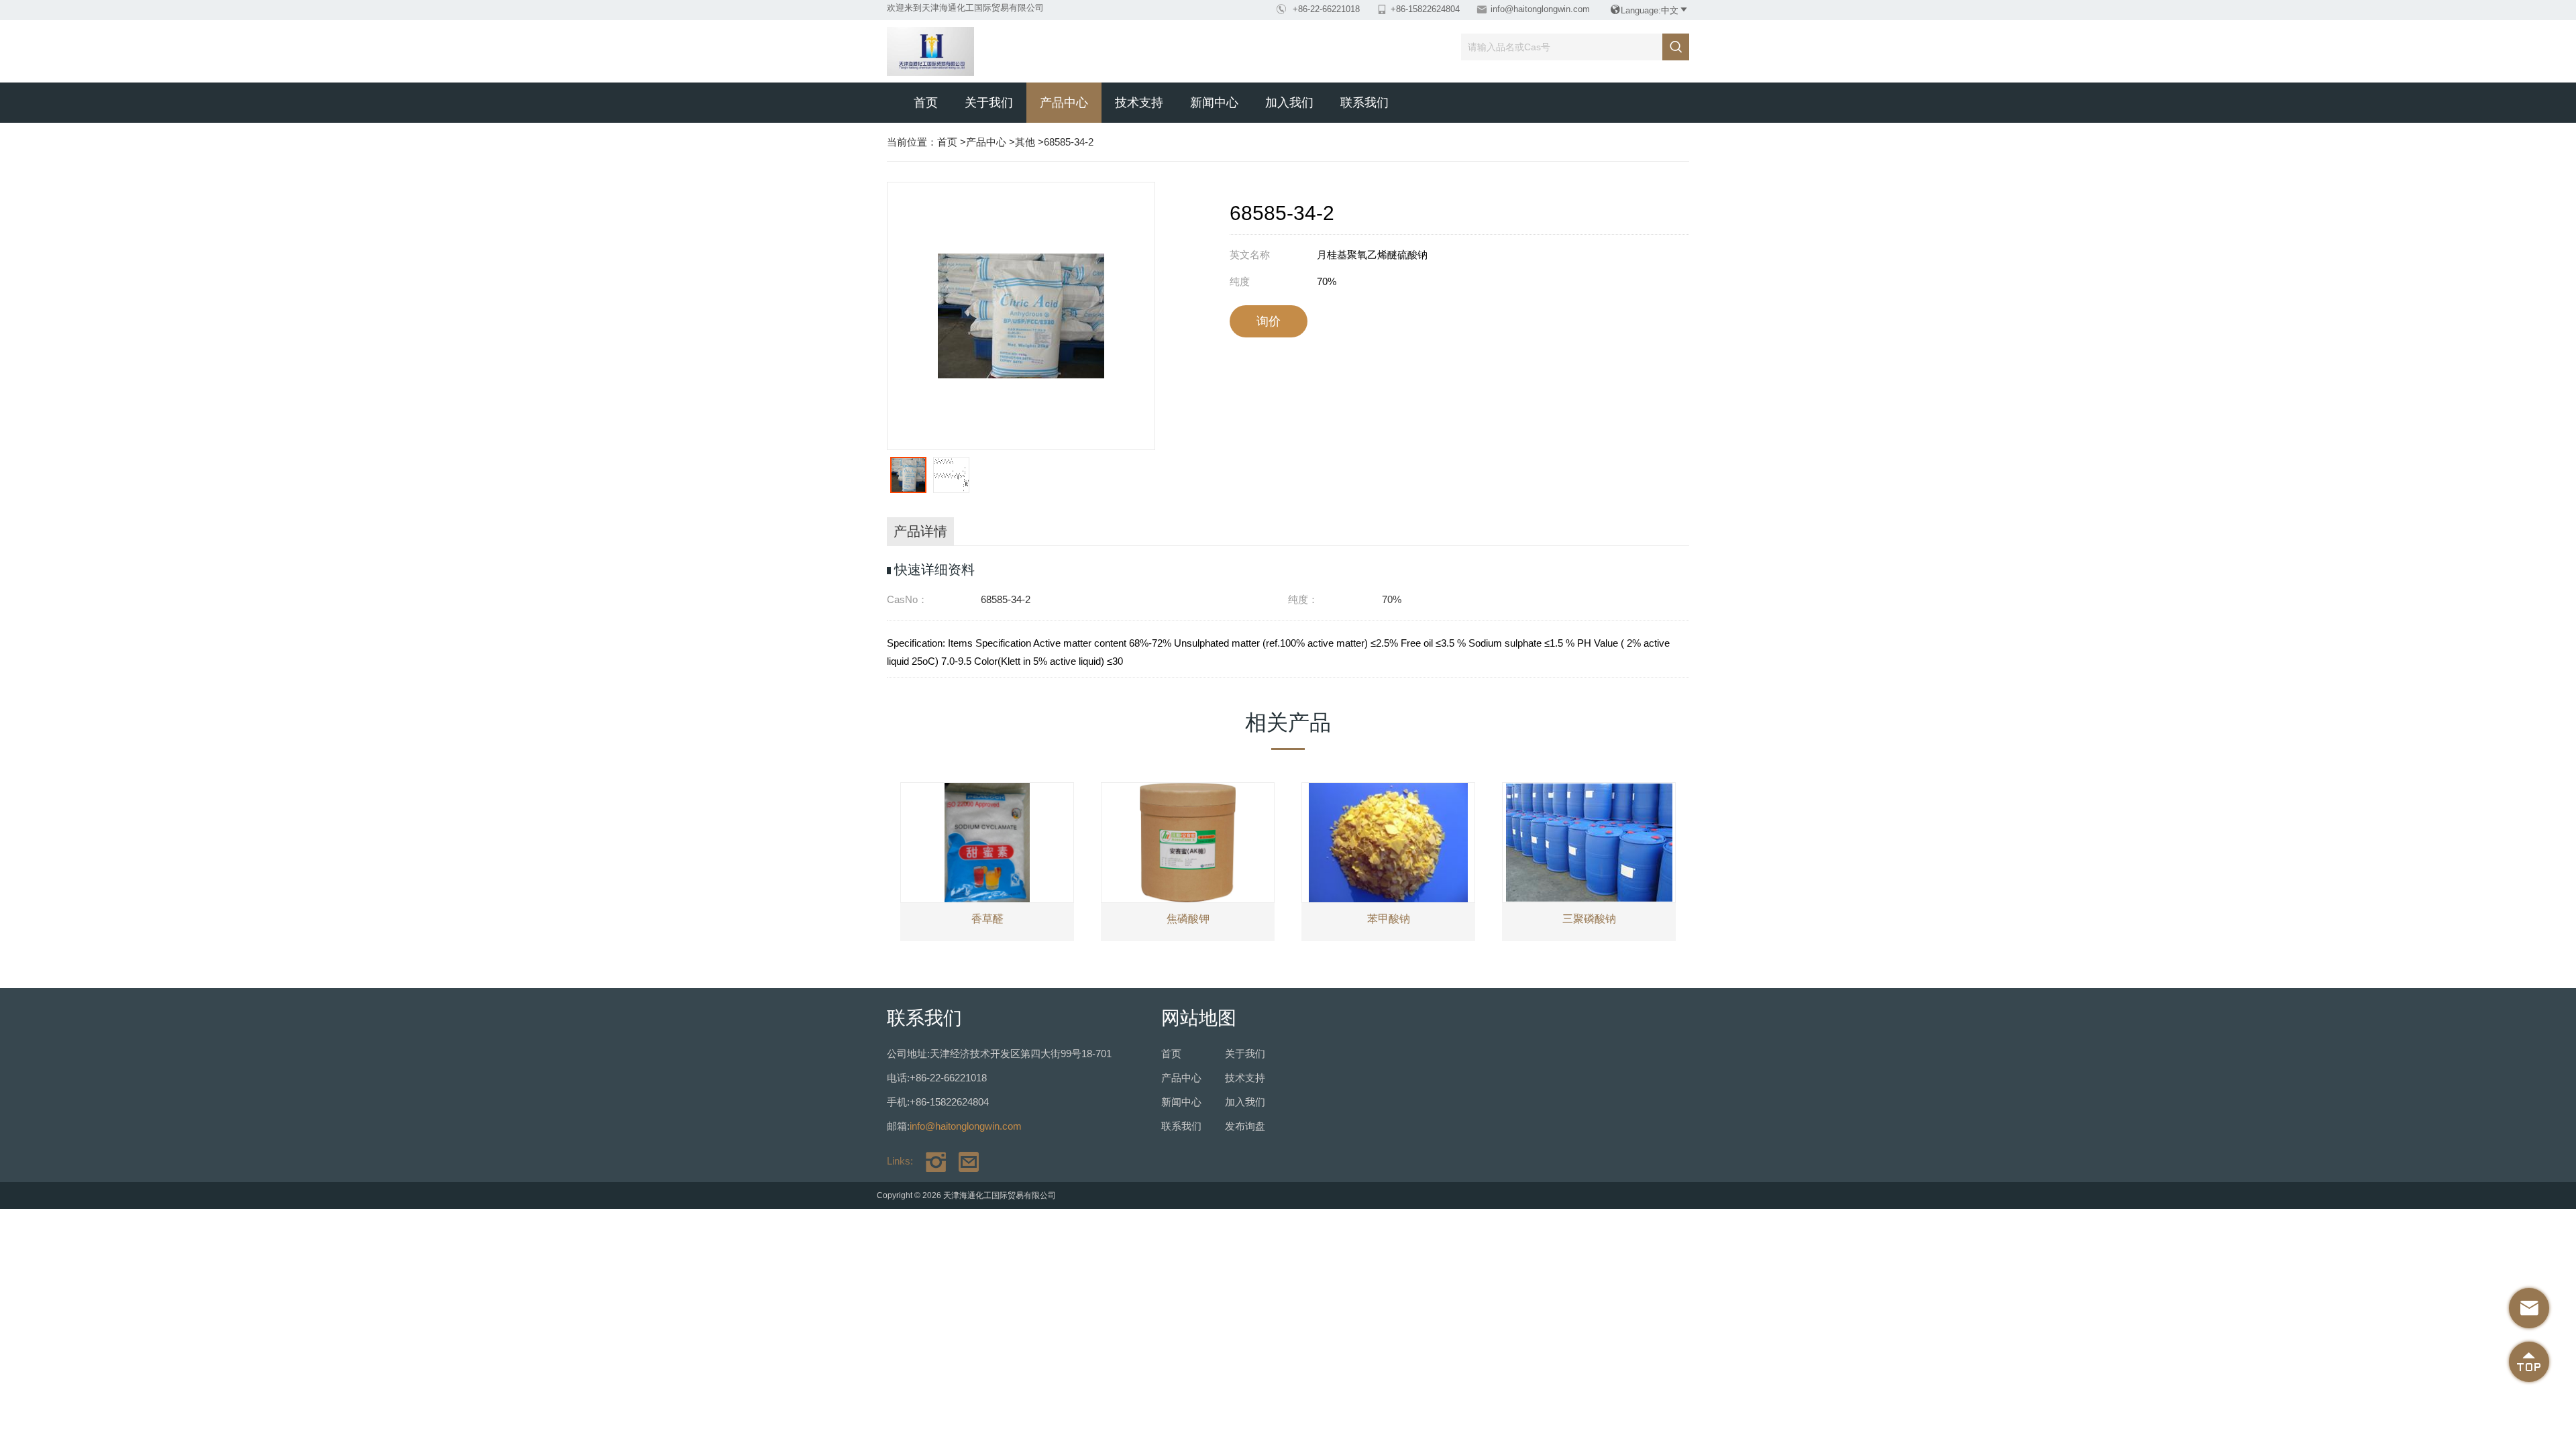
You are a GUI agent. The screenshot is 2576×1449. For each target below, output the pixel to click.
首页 (926, 103)
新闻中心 (1214, 103)
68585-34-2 (1069, 142)
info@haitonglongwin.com (1540, 9)
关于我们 (989, 103)
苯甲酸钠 (1389, 919)
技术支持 (1139, 103)
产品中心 (1064, 103)
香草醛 (987, 919)
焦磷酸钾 (1188, 919)
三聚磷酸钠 (1589, 919)
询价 (1269, 321)
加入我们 (1289, 103)
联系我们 (1364, 103)
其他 (1025, 142)
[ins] (931, 1161)
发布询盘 (1245, 1126)
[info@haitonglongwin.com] (964, 1161)
